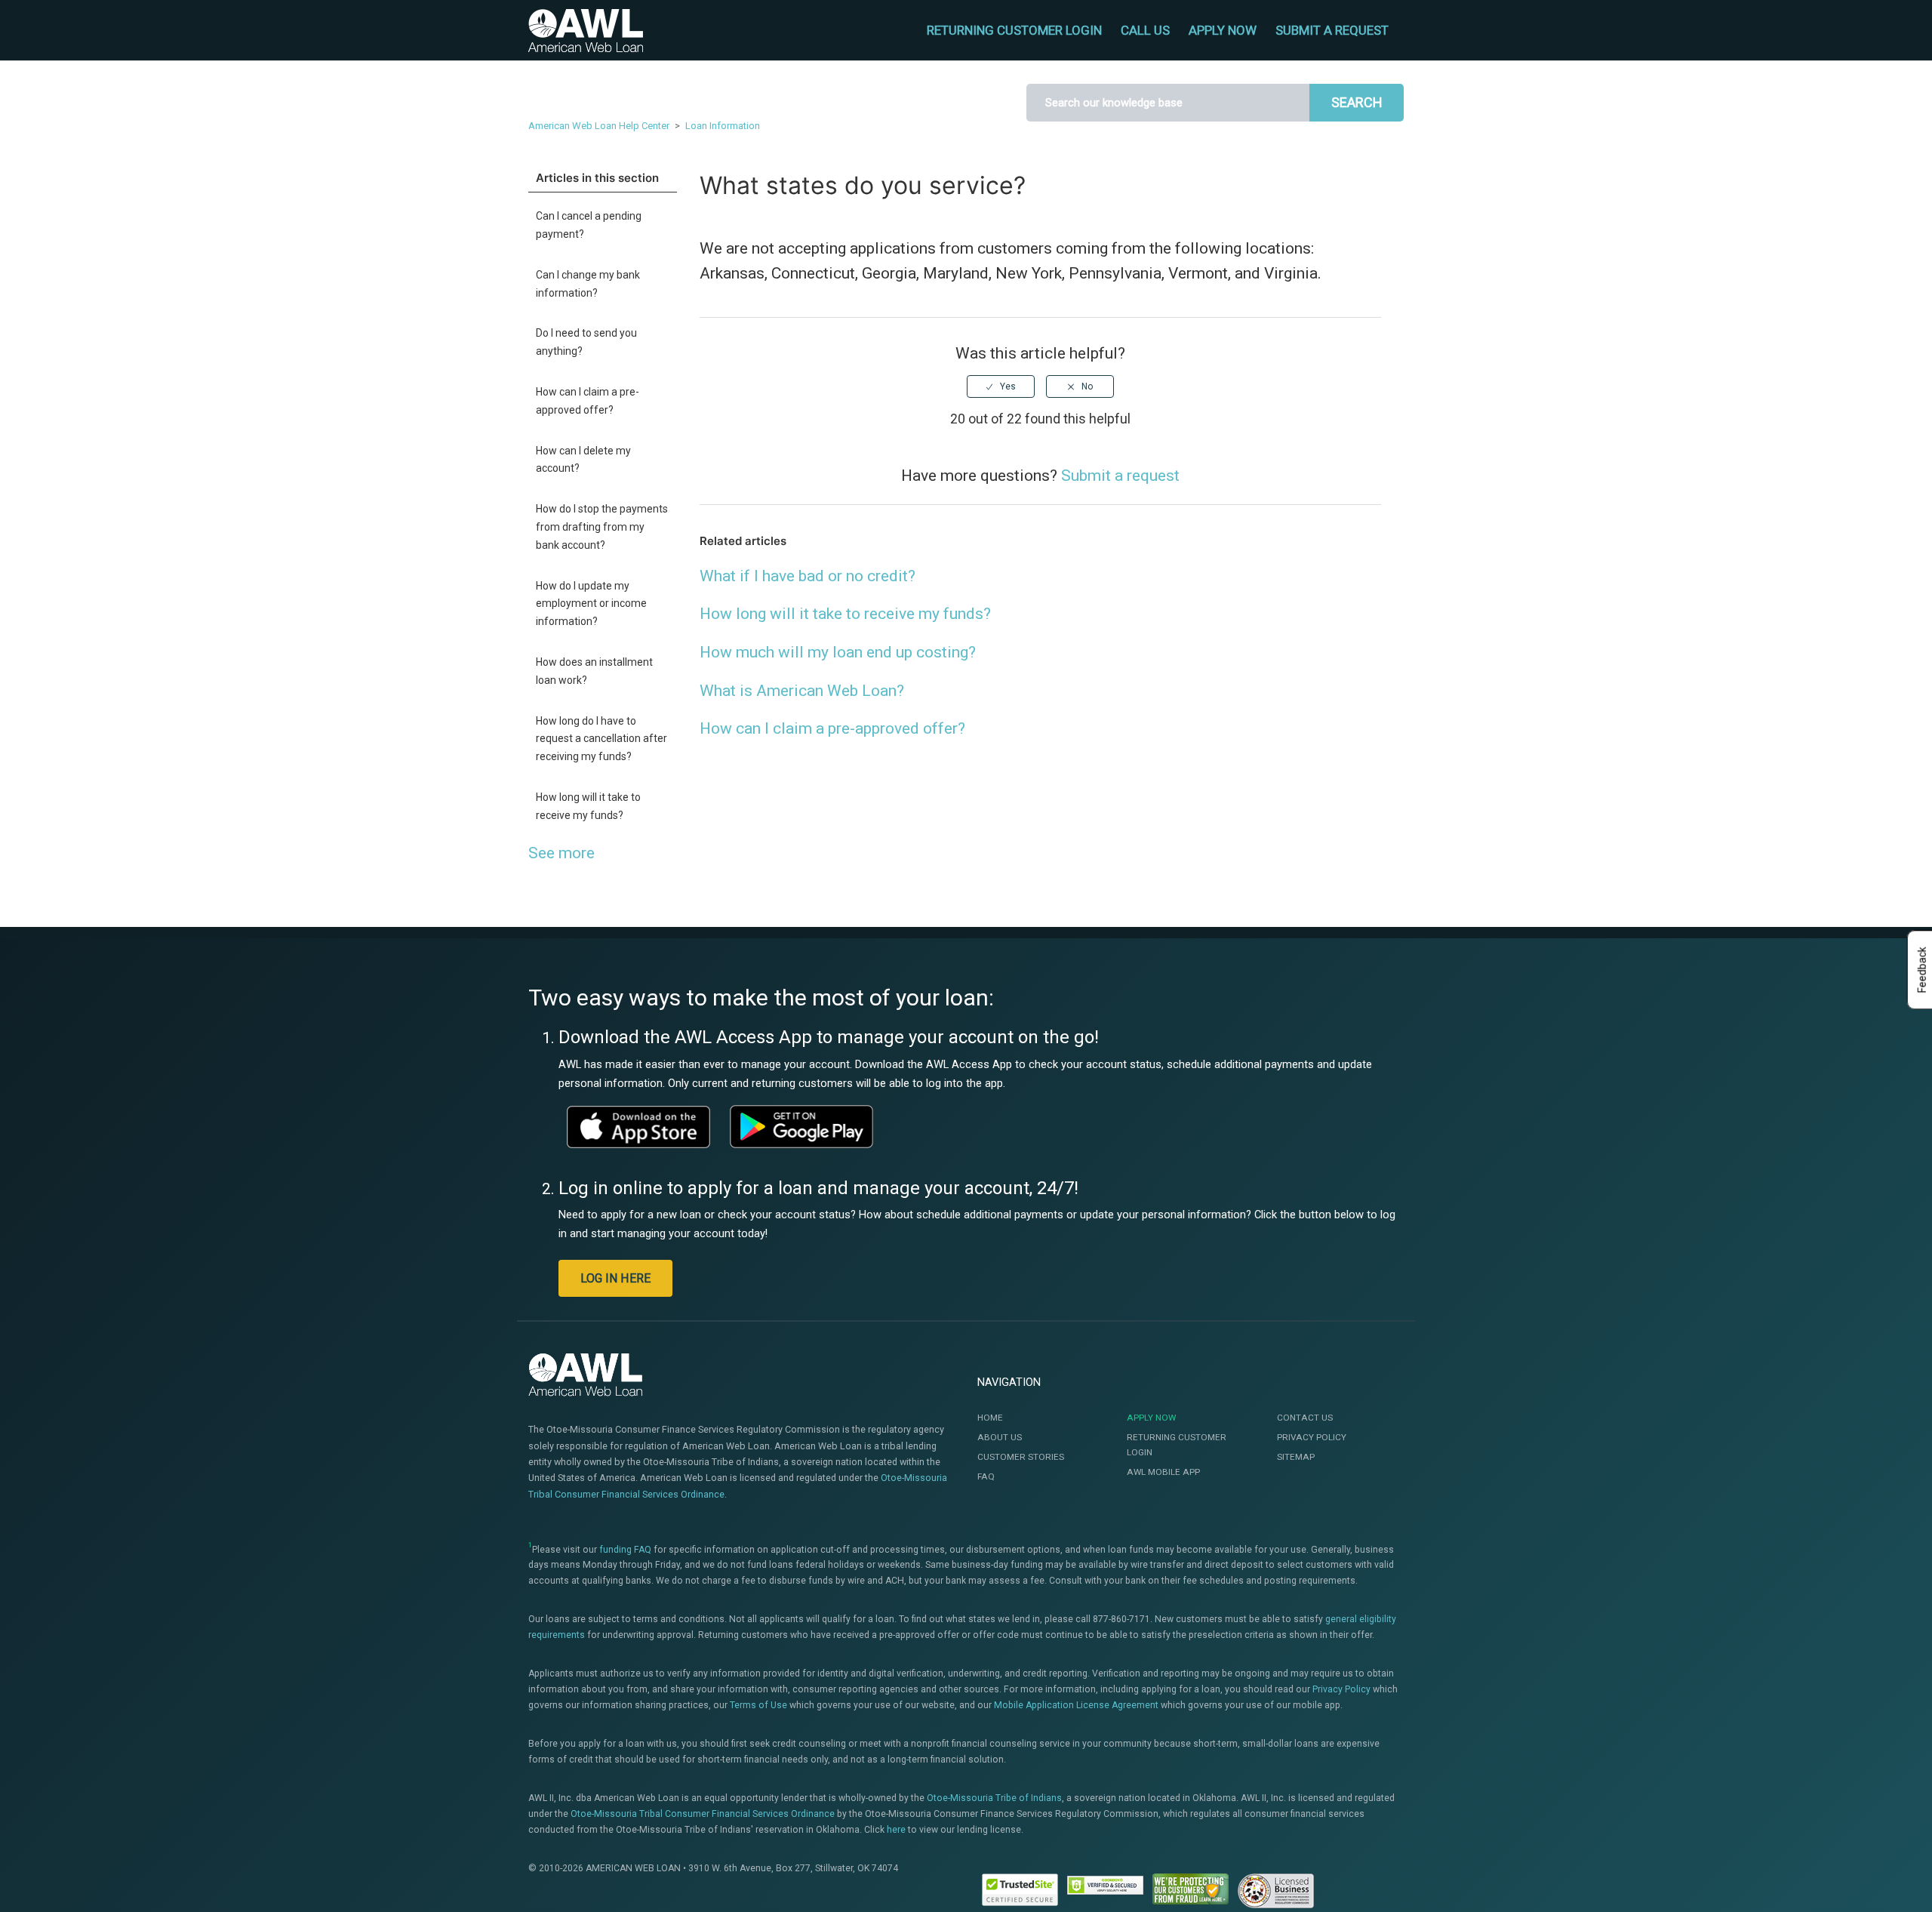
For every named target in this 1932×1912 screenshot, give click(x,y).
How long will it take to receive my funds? (588, 806)
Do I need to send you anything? (586, 342)
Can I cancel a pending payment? (589, 225)
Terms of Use (758, 1705)
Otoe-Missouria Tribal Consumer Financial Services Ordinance (703, 1814)
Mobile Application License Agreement (1076, 1705)
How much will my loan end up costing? (838, 652)
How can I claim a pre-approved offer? (588, 401)
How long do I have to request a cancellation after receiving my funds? (601, 739)
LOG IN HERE (615, 1278)
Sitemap (1296, 1457)
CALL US (1145, 30)
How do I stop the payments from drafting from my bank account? (602, 527)
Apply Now (1151, 1418)
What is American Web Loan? (802, 691)
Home (990, 1418)
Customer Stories (1021, 1457)
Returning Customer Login (1177, 1445)
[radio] (1001, 386)
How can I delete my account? (583, 460)
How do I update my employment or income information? (591, 604)
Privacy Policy (1312, 1437)
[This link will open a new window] (638, 1127)
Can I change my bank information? (588, 284)
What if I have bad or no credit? (808, 576)
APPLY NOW (1223, 30)
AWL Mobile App (1163, 1472)
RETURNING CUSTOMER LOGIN (1014, 30)
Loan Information (723, 126)
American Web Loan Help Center (599, 126)
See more (561, 853)
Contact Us (1305, 1418)
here (896, 1830)
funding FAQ (625, 1550)
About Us (1000, 1437)
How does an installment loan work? (594, 671)
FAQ (986, 1476)
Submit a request (1332, 30)
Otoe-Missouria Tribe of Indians (994, 1798)
